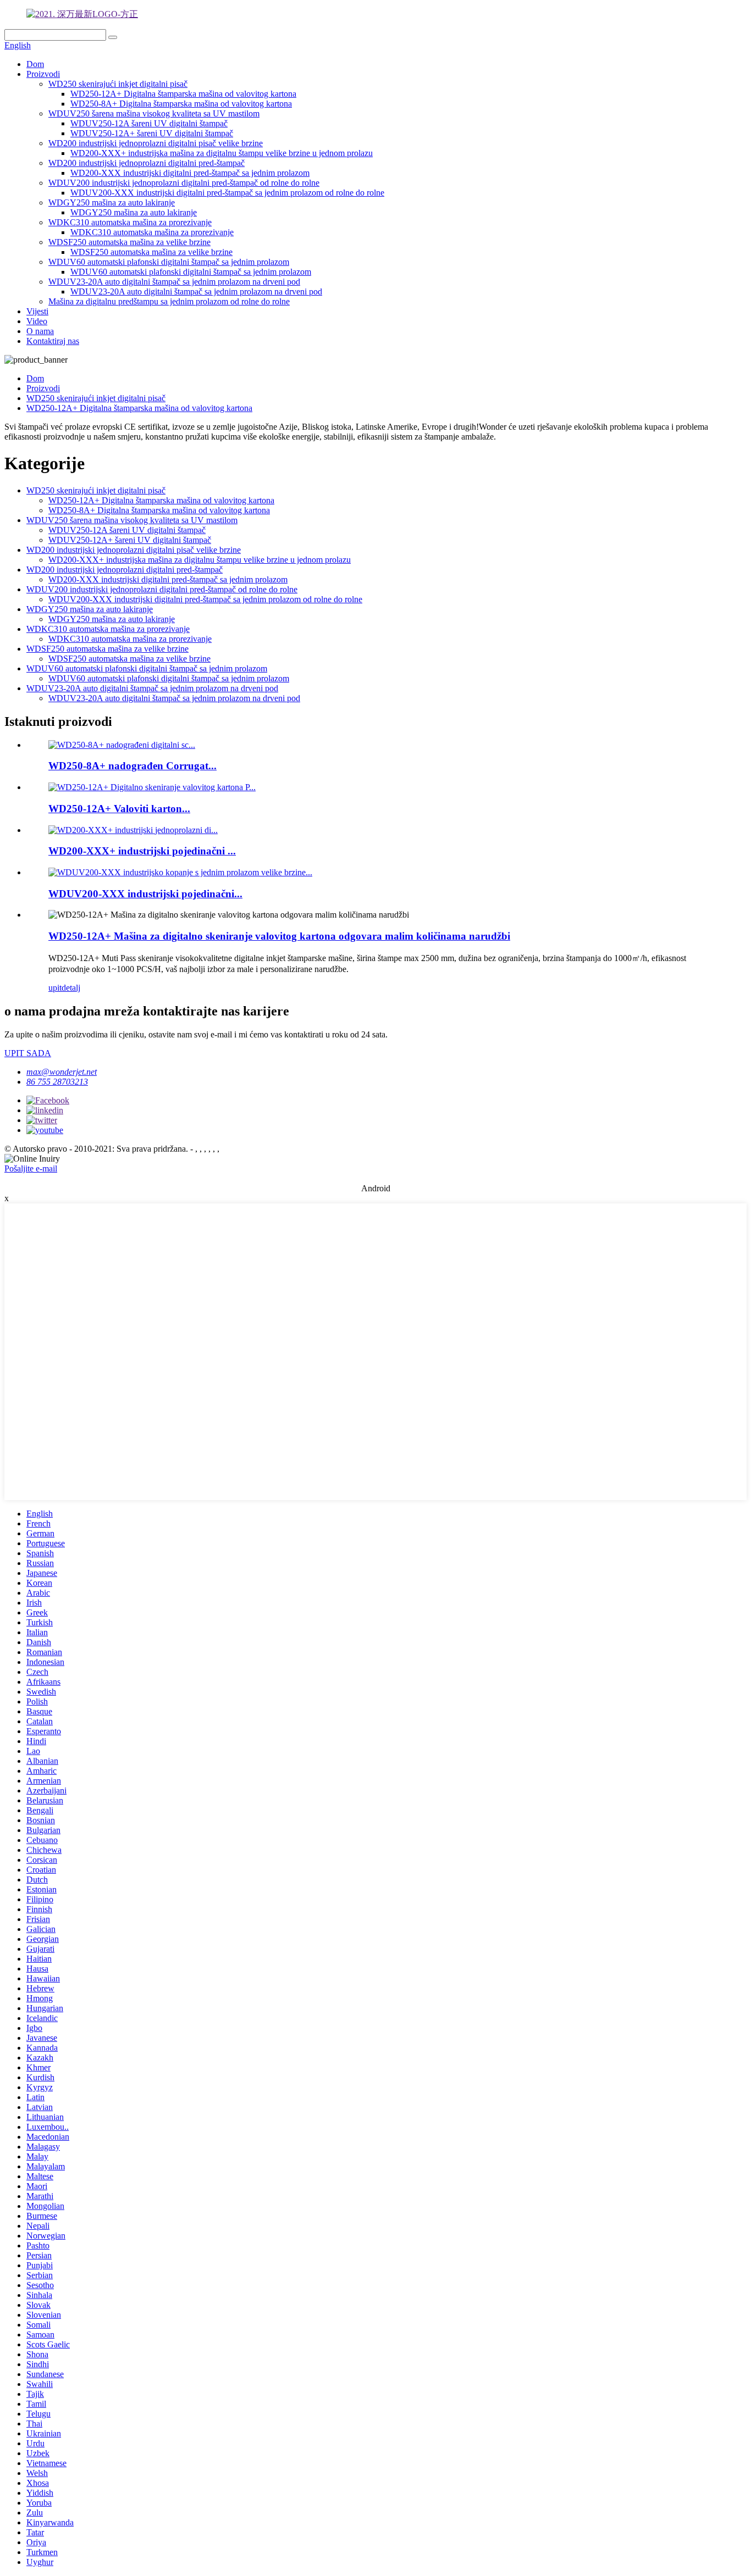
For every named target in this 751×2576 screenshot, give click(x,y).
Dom (35, 64)
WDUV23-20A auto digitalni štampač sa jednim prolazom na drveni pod (174, 282)
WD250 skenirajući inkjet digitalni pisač (118, 84)
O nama (40, 331)
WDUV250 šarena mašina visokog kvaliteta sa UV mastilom (154, 113)
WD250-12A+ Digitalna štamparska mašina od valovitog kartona (183, 94)
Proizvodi (43, 74)
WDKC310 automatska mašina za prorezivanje (130, 222)
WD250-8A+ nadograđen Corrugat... (132, 766)
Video (37, 321)
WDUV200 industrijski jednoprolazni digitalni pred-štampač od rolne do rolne (184, 183)
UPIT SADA (28, 1053)
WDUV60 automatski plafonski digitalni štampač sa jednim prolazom (169, 262)
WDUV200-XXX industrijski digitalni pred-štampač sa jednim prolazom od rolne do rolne (227, 193)
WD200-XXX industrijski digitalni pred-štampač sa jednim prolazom (190, 173)
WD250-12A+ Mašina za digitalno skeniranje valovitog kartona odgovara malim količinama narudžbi (279, 936)
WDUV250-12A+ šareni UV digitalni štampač (152, 133)
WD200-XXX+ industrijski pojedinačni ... (142, 851)
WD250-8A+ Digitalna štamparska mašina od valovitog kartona (181, 104)
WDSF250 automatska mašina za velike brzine (129, 242)
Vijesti (37, 311)
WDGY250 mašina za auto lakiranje (112, 202)
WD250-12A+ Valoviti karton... (119, 809)
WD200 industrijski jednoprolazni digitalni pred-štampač (147, 163)
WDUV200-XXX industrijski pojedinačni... (145, 894)
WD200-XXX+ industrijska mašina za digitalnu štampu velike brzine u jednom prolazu (222, 153)
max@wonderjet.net (62, 1072)
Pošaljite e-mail (31, 1168)
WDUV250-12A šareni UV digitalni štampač (149, 123)
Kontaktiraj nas (53, 341)
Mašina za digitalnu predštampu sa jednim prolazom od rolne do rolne (169, 301)
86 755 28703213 (57, 1082)
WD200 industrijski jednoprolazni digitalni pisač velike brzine (156, 143)
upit (55, 988)
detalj (71, 988)
